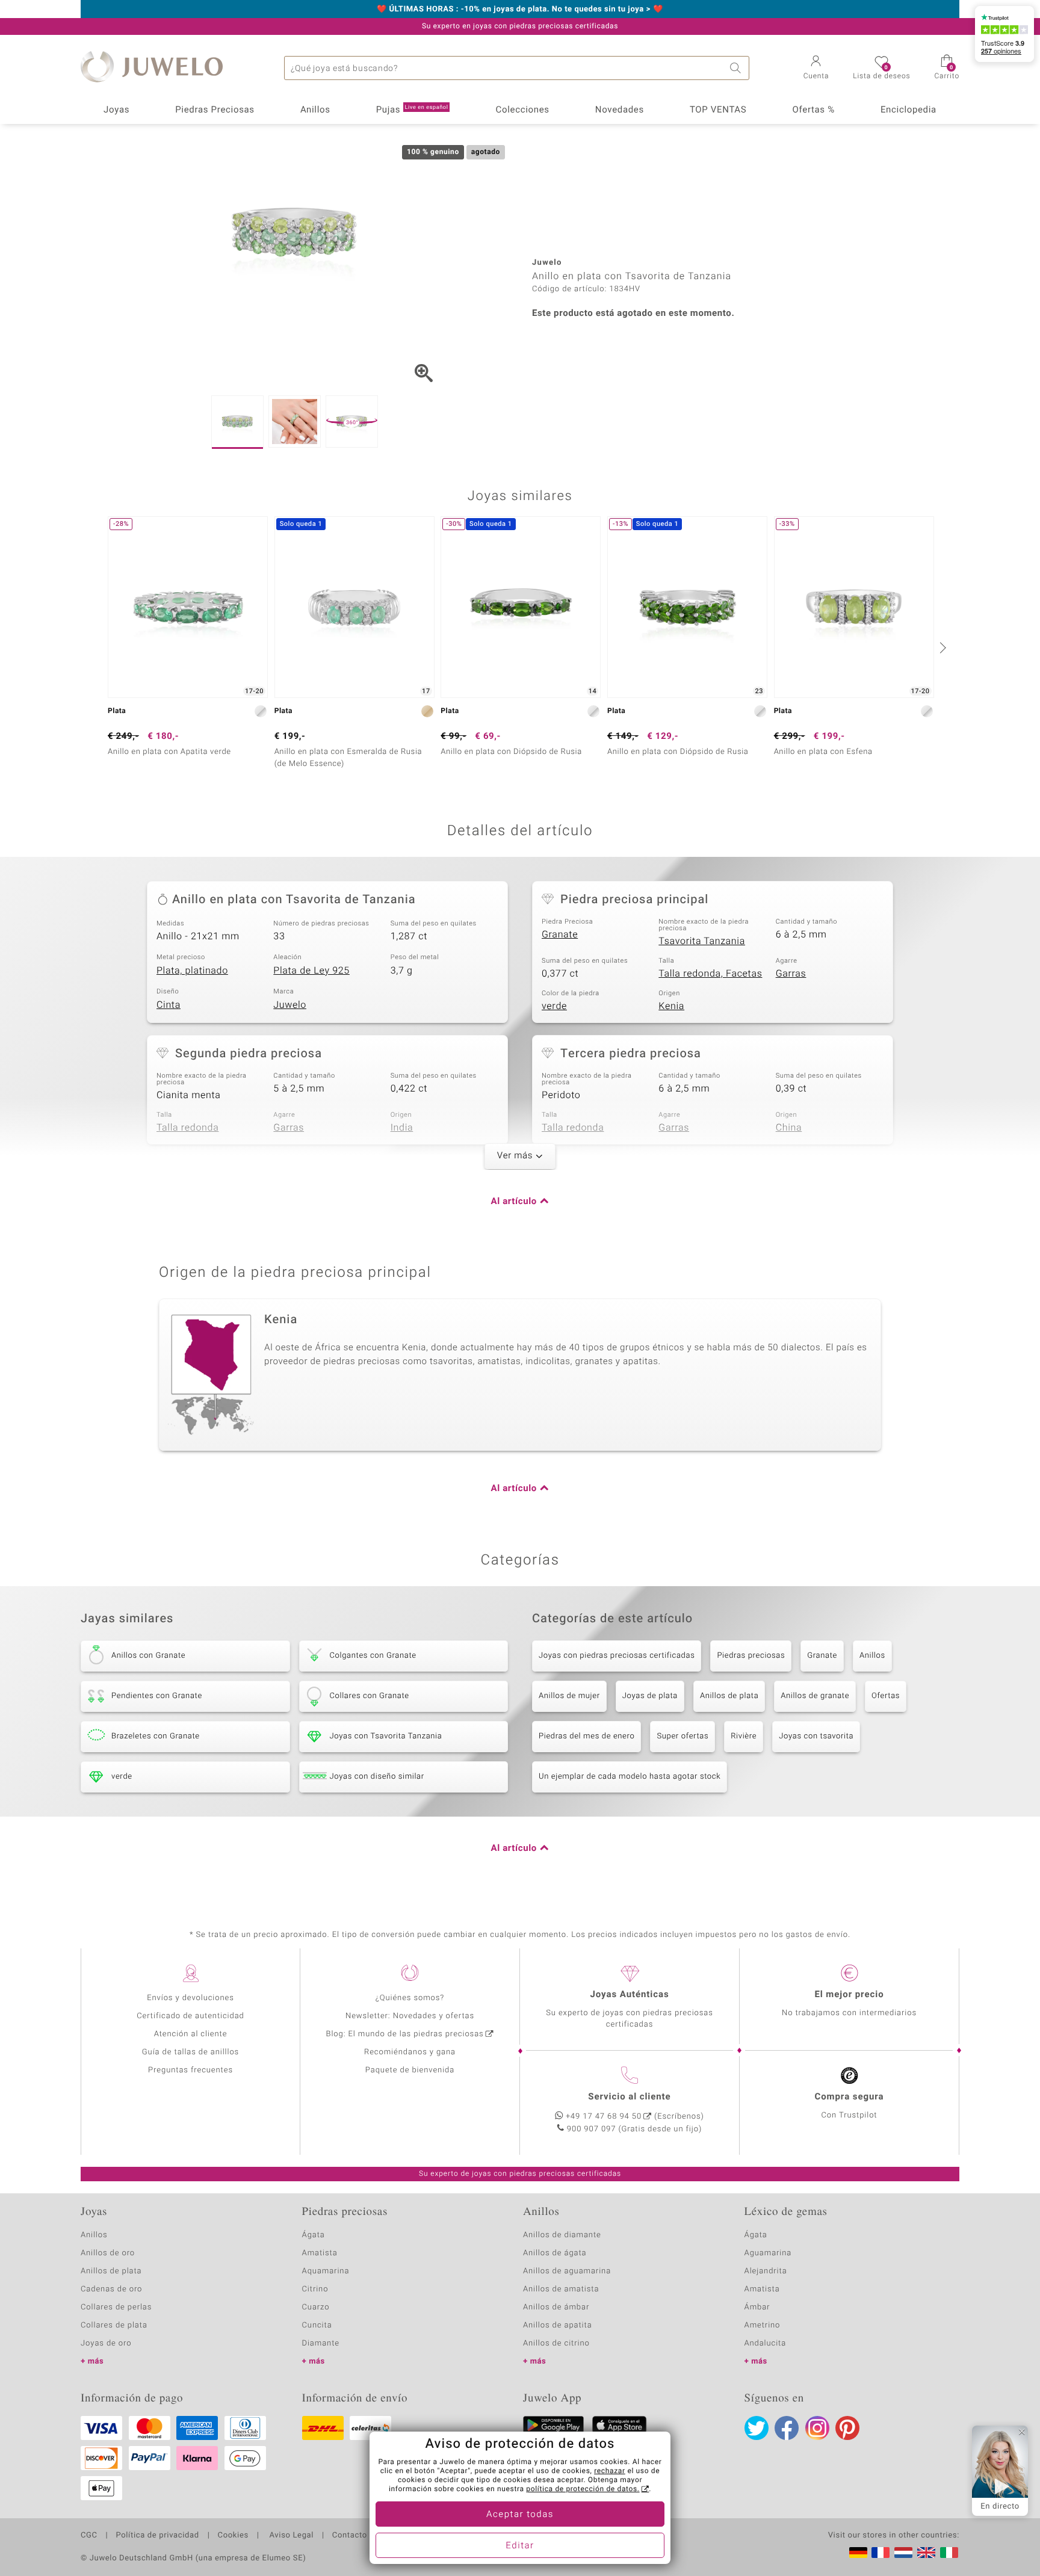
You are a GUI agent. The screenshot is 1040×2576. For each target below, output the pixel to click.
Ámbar (757, 2307)
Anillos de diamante (562, 2235)
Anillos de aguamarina (567, 2271)
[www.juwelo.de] (858, 2553)
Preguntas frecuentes (190, 2070)
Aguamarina (768, 2253)
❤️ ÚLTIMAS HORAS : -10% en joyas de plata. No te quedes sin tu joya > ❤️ (520, 10)
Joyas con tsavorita (816, 1736)
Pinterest (847, 2428)
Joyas (116, 110)
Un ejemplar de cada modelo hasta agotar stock (630, 1777)
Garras (791, 974)
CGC (89, 2536)
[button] (816, 69)
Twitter (757, 2428)
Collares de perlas (116, 2307)
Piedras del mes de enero (587, 1736)
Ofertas (886, 1696)
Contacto (350, 2536)
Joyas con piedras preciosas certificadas (617, 1656)
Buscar (737, 68)
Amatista (320, 2253)
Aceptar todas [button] (520, 2515)
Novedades (620, 110)
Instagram (817, 2428)
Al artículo (514, 1202)
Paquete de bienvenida (410, 2070)
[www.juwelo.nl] (903, 2553)
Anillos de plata (729, 1696)
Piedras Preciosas (215, 110)
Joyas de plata (650, 1696)
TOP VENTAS (718, 110)
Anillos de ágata (555, 2253)
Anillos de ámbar (556, 2307)
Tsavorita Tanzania (702, 941)
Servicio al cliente (629, 2097)
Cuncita (317, 2325)
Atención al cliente (191, 2034)
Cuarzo (316, 2307)
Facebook (787, 2428)
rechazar (610, 2471)
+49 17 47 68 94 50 (604, 2117)
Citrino (315, 2289)
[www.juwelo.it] (949, 2553)
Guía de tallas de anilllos (190, 2052)
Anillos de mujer (569, 1696)
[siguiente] (941, 647)
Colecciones (523, 110)
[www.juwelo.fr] (881, 2553)
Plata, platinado (192, 971)
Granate (560, 934)
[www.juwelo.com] (926, 2553)
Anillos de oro (108, 2253)
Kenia (671, 1006)
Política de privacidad (157, 2536)
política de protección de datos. (583, 2489)
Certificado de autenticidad (190, 2016)
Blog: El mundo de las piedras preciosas (404, 2034)
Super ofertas (682, 1736)
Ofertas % (813, 110)
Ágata (314, 2235)
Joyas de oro (106, 2343)
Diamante (321, 2343)
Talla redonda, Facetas (710, 974)
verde (554, 1006)
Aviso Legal (290, 2536)
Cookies (233, 2536)
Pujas (412, 110)
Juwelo (290, 1005)
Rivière (744, 1736)
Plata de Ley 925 (311, 971)
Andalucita (766, 2343)
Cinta (169, 1005)
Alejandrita (766, 2271)
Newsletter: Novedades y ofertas (410, 2016)
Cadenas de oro (111, 2289)
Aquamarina (326, 2271)
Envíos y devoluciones (190, 1998)
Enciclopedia (908, 110)
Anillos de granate (815, 1696)
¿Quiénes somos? (410, 1998)
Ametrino (763, 2325)
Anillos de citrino (556, 2343)
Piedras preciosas (751, 1656)
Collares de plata (114, 2325)
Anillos (315, 110)
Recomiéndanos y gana (410, 2052)
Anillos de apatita (558, 2325)
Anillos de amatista (561, 2289)
